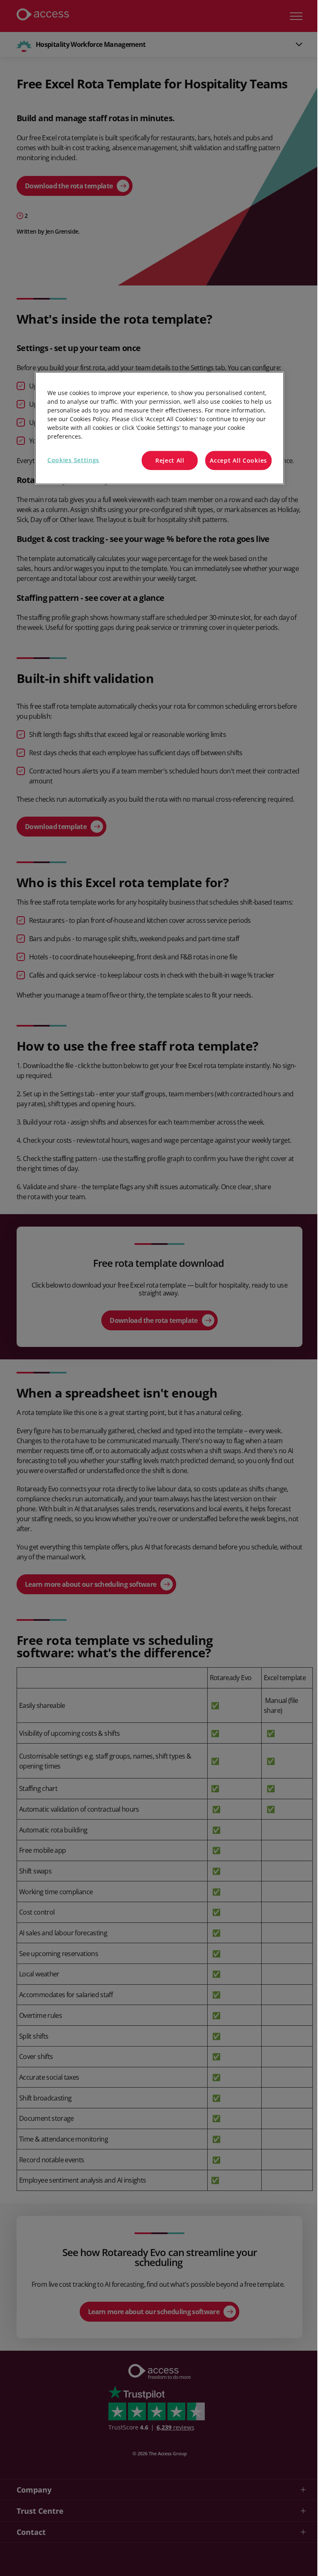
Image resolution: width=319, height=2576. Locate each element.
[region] (159, 428)
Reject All (170, 460)
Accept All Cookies (238, 460)
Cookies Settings (73, 460)
